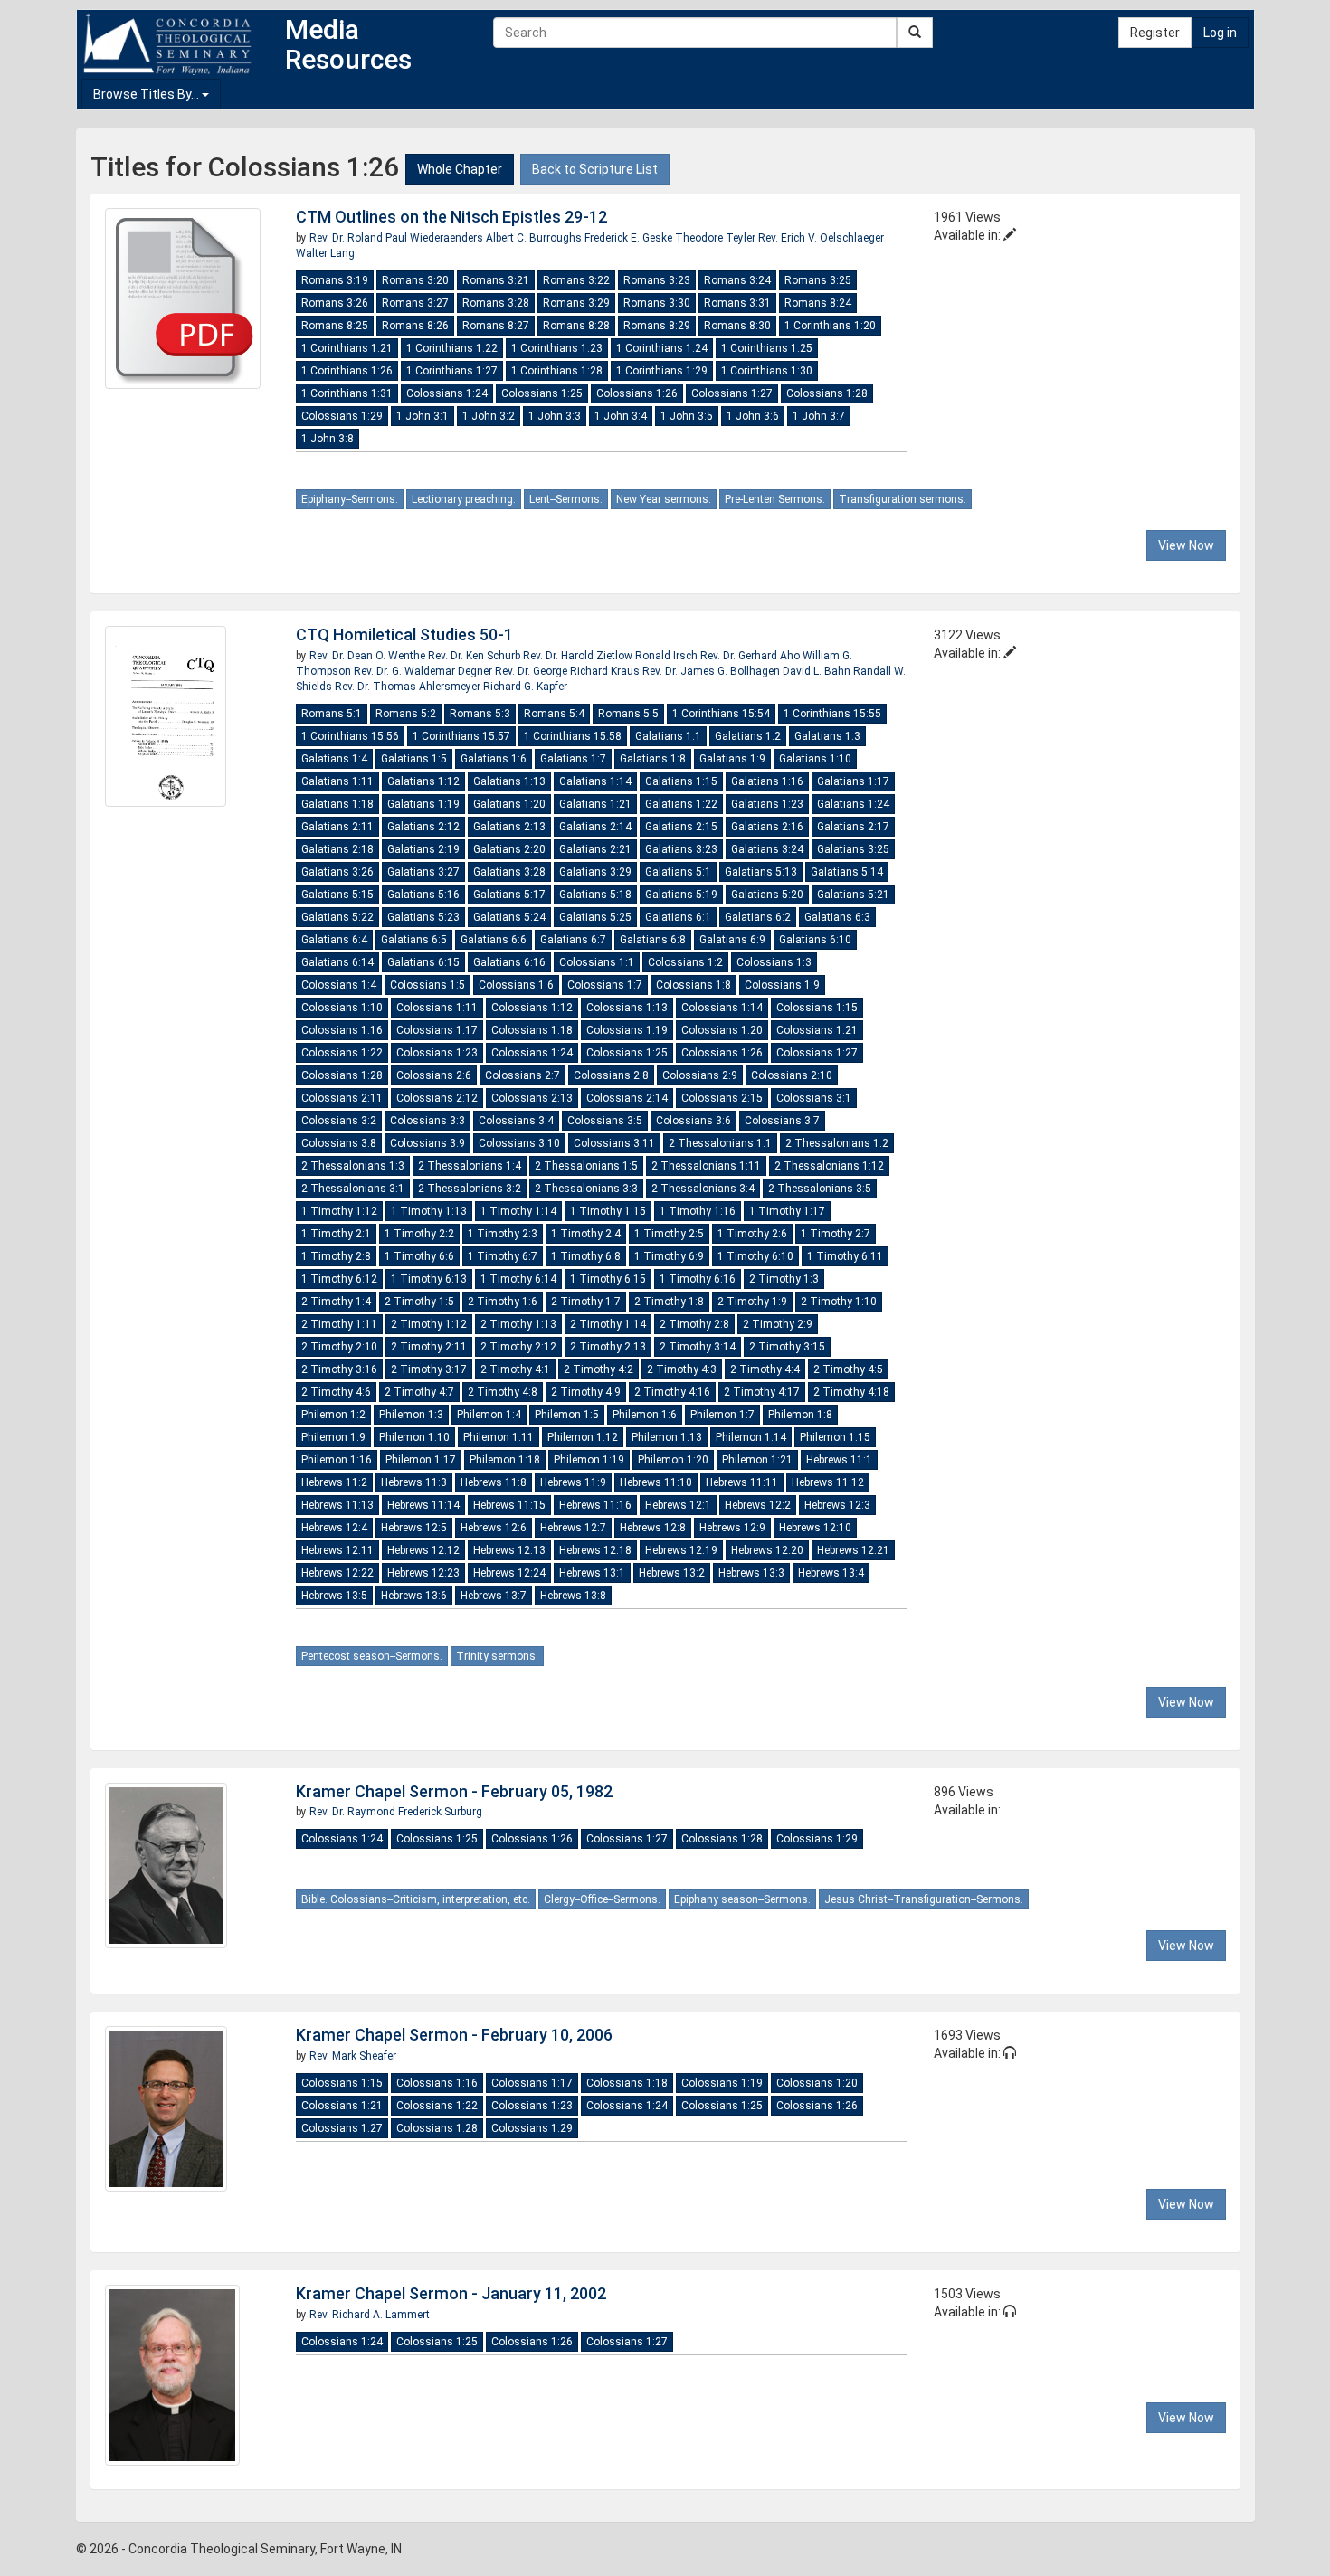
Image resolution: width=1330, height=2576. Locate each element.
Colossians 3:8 (339, 1143)
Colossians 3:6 (693, 1121)
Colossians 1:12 (532, 1008)
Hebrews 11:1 (839, 1460)
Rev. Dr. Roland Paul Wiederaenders (398, 238)
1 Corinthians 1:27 (452, 371)
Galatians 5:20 (767, 895)
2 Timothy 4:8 (503, 1392)
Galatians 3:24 (767, 849)
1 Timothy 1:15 (608, 1211)
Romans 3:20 (415, 280)
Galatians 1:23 (767, 804)
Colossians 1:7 (605, 985)
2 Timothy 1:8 (669, 1302)
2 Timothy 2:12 (518, 1347)
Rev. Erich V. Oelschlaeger (821, 238)
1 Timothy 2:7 (836, 1234)
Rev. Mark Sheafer (353, 2056)
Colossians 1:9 (782, 985)
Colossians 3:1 (814, 1098)
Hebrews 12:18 (595, 1550)
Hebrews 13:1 (592, 1573)
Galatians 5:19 (681, 895)
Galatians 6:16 (509, 962)
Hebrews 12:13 (509, 1550)
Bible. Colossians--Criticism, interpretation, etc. (416, 1899)
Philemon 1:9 (333, 1437)
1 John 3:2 (489, 416)
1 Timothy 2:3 (503, 1234)
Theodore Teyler (717, 238)
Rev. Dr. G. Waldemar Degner (424, 671)
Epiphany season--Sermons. (742, 1899)
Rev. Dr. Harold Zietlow (579, 656)
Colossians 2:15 (722, 1098)
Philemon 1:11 (499, 1437)
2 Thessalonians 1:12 (829, 1166)
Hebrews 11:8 (494, 1482)
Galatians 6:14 (337, 962)
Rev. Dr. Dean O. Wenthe (369, 656)
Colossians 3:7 (782, 1121)
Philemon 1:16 (337, 1460)
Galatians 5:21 (853, 895)
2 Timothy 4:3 (682, 1369)
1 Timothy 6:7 (503, 1256)
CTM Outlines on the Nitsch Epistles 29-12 (451, 217)
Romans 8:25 (335, 326)
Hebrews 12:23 (423, 1573)
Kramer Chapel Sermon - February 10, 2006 (454, 2035)
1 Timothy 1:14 (518, 1211)
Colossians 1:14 (722, 1008)
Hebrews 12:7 (573, 1528)
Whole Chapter (460, 169)
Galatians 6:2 (758, 917)
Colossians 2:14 (627, 1098)
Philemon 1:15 (835, 1437)
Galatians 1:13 (509, 781)
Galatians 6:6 (494, 940)
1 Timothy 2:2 (419, 1234)
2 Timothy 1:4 (336, 1302)
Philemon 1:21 (757, 1460)
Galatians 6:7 (573, 940)
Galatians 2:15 (681, 827)
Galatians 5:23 (423, 917)
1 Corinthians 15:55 (832, 714)
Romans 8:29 (657, 326)
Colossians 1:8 (693, 985)
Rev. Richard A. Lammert (370, 2315)
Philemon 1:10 (414, 1437)
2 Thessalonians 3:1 (353, 1189)
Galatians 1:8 (653, 759)
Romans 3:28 (496, 303)
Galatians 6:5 (414, 940)
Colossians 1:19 (627, 1030)
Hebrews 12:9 (732, 1528)
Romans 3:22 (576, 280)
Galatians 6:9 (732, 940)
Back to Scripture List (595, 169)
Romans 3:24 (737, 280)
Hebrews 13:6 (414, 1596)
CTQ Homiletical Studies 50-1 (404, 635)
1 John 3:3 (555, 416)
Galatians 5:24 (509, 917)
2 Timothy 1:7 (586, 1302)
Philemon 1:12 (583, 1437)
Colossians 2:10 (792, 1075)
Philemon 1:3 (411, 1415)
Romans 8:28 (576, 326)
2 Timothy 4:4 (765, 1369)
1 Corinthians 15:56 (350, 736)
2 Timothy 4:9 (586, 1392)
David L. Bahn (818, 671)
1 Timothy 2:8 (336, 1256)
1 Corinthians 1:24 (662, 348)
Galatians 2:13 (509, 827)
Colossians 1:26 (637, 393)
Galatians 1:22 (681, 804)
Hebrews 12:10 (815, 1528)
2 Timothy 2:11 (429, 1347)
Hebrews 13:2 (672, 1573)
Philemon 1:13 (667, 1437)
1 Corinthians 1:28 (557, 371)
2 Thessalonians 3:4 (703, 1189)
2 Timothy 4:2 (598, 1369)
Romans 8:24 (818, 303)
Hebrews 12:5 (414, 1528)
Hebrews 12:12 (423, 1550)
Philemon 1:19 (589, 1460)
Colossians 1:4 (339, 985)
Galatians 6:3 (837, 917)
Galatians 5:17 (509, 895)
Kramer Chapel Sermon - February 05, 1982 (454, 1791)
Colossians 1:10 (342, 1008)
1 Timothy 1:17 (787, 1211)
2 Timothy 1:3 (784, 1279)
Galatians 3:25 (853, 849)
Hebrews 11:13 (337, 1505)
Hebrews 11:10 (656, 1482)
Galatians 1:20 (509, 804)
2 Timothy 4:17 (762, 1392)
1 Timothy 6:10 (755, 1256)
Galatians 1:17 (853, 781)
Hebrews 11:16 (595, 1505)
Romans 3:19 (335, 280)
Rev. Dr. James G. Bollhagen (712, 671)
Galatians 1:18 (337, 804)
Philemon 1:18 (505, 1460)
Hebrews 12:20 (767, 1550)
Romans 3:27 (415, 303)
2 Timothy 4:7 (419, 1392)
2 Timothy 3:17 (429, 1369)
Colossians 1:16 (342, 1030)
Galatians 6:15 (423, 962)
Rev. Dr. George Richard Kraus (569, 671)
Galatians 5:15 (337, 895)
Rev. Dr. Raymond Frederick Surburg (396, 1812)
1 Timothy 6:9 (669, 1256)
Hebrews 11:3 (414, 1482)
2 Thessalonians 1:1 (720, 1143)
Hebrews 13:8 (573, 1596)
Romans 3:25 (818, 280)
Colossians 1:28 (827, 393)
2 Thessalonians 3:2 (470, 1189)
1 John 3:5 (687, 416)
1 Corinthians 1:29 (662, 371)
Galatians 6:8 (653, 940)
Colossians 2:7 (522, 1075)
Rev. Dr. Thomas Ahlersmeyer (409, 687)
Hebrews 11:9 (573, 1482)
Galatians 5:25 (595, 917)
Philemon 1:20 (673, 1460)
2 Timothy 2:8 (694, 1324)
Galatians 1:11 (337, 781)
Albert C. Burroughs (535, 238)
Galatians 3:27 (423, 872)
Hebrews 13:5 (334, 1596)
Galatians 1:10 (815, 759)
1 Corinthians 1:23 (557, 348)
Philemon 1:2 (333, 1415)
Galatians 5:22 (337, 917)
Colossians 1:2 (685, 962)
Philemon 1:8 (800, 1415)
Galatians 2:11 (337, 827)
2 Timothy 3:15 (787, 1347)
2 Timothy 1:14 (608, 1324)
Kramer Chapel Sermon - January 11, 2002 (451, 2293)
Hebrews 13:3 (751, 1573)
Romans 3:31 (737, 303)
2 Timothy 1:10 (839, 1302)
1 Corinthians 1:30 (767, 371)
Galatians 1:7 (573, 759)
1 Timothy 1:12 (339, 1211)
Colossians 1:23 (437, 1053)
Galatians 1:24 (853, 804)
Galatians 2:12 (423, 827)
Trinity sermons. (497, 1656)
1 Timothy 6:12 (339, 1279)
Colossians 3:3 (427, 1121)
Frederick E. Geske (630, 238)
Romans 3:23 (657, 280)
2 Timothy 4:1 (515, 1369)
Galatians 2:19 (423, 849)
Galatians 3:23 (681, 849)
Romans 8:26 (415, 326)
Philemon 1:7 (722, 1415)
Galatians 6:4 (334, 940)
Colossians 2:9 (700, 1075)
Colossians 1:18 (532, 1030)
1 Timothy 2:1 (336, 1234)
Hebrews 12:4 (334, 1528)
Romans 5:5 (628, 714)
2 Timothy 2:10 (339, 1347)
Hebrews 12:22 (337, 1573)
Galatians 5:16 (423, 895)
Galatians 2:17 (853, 827)
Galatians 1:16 (767, 781)
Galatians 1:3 (827, 736)
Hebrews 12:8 (653, 1528)
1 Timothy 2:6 (752, 1234)
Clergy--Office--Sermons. (602, 1899)
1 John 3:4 (621, 416)
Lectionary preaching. (464, 499)
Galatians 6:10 (815, 940)
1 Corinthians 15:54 (721, 714)
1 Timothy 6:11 (845, 1256)
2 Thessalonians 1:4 (470, 1166)
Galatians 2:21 (595, 849)
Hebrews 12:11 (337, 1550)
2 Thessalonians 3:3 (586, 1189)
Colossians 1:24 (447, 393)
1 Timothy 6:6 (419, 1256)
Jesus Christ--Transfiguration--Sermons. (924, 1899)
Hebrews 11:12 (828, 1482)
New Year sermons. (664, 499)
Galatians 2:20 (509, 849)
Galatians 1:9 (732, 759)
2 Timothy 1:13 (518, 1324)
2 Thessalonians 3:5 (820, 1189)
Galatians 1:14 (595, 781)
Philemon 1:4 (489, 1415)
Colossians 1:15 (817, 1008)
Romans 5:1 (332, 714)
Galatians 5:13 (761, 872)
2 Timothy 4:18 (851, 1392)
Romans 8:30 (737, 326)
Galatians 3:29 (595, 872)
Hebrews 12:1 (678, 1505)
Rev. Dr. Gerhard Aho (751, 656)
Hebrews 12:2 (758, 1505)
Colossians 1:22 (342, 1053)
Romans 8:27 (496, 326)
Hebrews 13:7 (494, 1596)
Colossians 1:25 (542, 393)
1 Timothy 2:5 (669, 1234)
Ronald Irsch (668, 656)
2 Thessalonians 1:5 (586, 1166)
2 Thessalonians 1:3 (353, 1166)
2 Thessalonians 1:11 (706, 1166)
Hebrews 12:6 (494, 1528)
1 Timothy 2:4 (586, 1234)
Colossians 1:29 (342, 416)
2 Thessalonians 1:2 (837, 1143)
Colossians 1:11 (437, 1008)
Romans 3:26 (335, 303)
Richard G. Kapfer (525, 687)
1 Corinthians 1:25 (767, 348)
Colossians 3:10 (519, 1143)
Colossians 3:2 (339, 1121)
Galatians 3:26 (337, 872)
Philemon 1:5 (567, 1415)
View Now (1186, 545)
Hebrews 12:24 (509, 1573)
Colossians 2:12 (437, 1098)
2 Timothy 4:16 (672, 1392)
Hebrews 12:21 (853, 1550)
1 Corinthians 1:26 (347, 371)
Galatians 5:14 (847, 872)
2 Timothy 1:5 (419, 1302)
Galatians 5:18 (595, 895)
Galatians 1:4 (334, 759)
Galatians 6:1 (678, 917)
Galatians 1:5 (414, 759)
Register (1155, 33)
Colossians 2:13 (532, 1098)
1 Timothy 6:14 (518, 1279)
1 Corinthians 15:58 (573, 736)
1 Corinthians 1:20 (830, 326)
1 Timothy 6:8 (586, 1256)
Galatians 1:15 (681, 781)
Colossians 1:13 (627, 1008)
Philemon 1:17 (421, 1460)
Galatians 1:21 (595, 804)
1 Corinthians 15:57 (461, 736)
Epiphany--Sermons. (350, 499)
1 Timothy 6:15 (608, 1279)
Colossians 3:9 (427, 1143)
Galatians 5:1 (678, 872)
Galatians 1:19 (423, 804)
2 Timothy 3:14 (698, 1347)
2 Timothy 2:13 (608, 1347)
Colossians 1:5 (427, 985)
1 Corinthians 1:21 (347, 348)
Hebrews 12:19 (681, 1550)
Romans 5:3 (480, 714)
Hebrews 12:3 (837, 1505)
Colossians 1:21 (817, 1030)
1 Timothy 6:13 (429, 1279)
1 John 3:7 (819, 416)
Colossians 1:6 (516, 985)
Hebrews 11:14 (423, 1505)
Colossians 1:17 (437, 1030)
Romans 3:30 (657, 303)
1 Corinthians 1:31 (347, 393)
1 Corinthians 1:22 (452, 348)
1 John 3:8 (328, 439)
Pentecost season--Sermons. (372, 1656)
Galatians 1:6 (494, 759)
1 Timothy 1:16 (698, 1211)
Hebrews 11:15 (509, 1505)
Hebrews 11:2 (334, 1482)
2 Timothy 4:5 (848, 1369)
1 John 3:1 (423, 416)
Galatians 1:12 (423, 781)
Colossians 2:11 (342, 1098)
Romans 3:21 (496, 280)
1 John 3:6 (753, 416)
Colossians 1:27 (732, 393)
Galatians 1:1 (668, 736)
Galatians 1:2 (748, 736)
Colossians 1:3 (774, 962)
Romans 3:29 (576, 303)
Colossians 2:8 (611, 1075)
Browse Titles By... (147, 94)
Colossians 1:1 (597, 962)
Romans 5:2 (406, 714)
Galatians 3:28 (509, 872)
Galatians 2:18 (337, 849)
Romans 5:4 (554, 714)
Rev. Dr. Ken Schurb (475, 656)
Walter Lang (325, 253)
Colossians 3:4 (516, 1121)
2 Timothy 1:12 (429, 1324)
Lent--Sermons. (566, 499)
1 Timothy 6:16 (698, 1279)
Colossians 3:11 (614, 1143)
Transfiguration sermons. (902, 499)
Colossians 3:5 (605, 1121)
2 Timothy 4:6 (336, 1392)
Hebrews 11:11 (742, 1482)
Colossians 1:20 (722, 1030)
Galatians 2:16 (767, 827)
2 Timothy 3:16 (339, 1369)
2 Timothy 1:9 (752, 1302)
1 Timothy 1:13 (429, 1211)
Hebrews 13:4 (831, 1573)
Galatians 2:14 (595, 827)
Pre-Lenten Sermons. (775, 499)
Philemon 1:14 (751, 1437)
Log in (1220, 33)
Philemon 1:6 (645, 1415)
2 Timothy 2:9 (778, 1324)
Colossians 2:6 (434, 1075)
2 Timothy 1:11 (339, 1324)
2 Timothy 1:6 (503, 1302)
